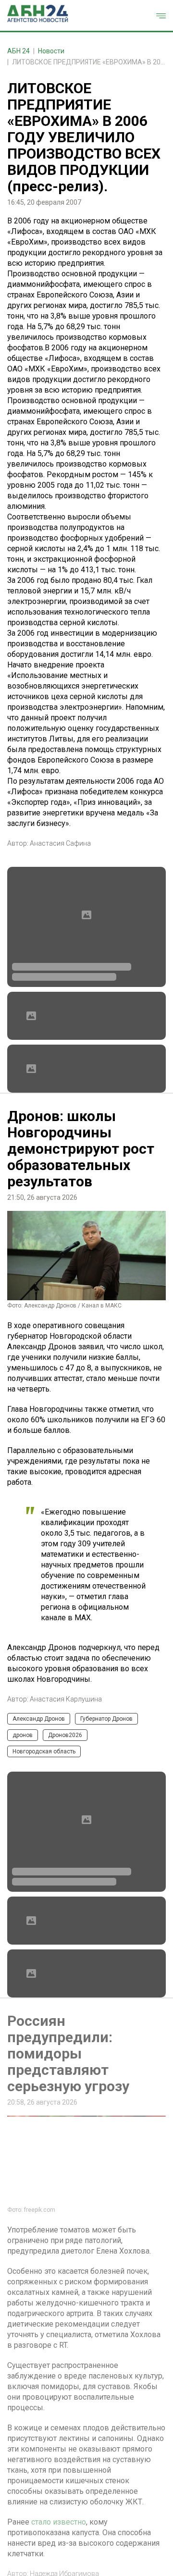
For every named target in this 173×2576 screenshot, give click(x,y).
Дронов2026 (65, 1735)
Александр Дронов (39, 1719)
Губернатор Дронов (106, 1719)
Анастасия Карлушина (66, 1699)
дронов (23, 1735)
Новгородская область (44, 1751)
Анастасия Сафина (60, 843)
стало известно (59, 2522)
